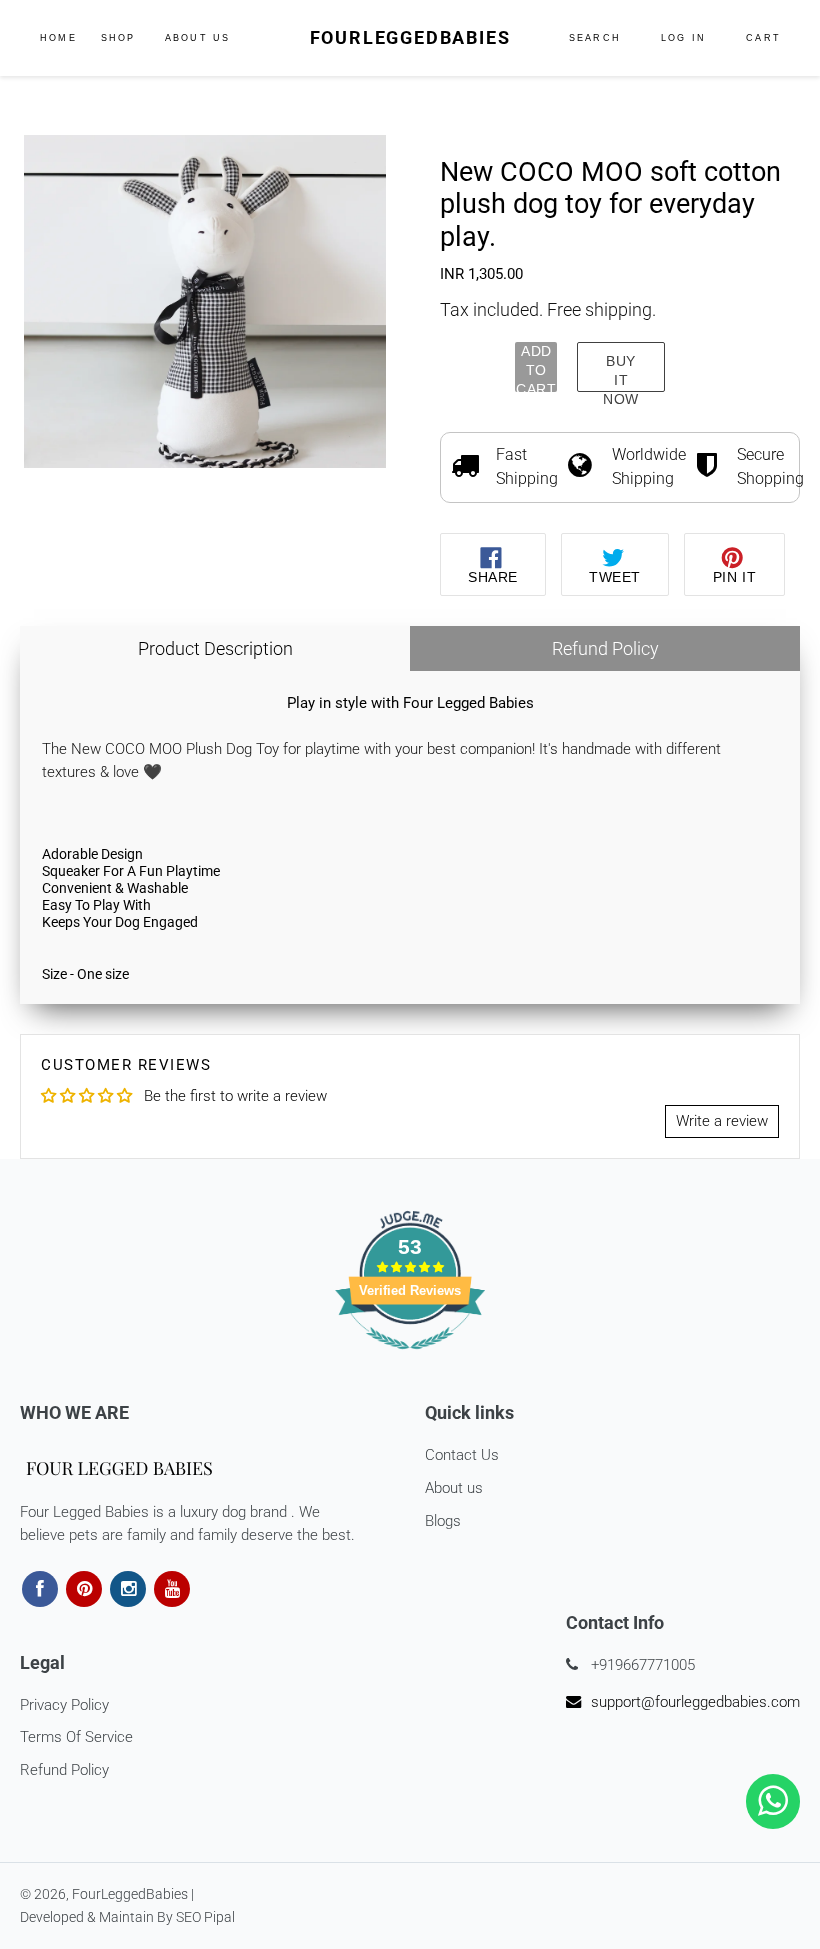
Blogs (443, 1521)
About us (454, 1488)
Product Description (215, 648)
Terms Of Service (76, 1737)
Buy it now (621, 373)
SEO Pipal (205, 1917)
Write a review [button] (722, 1121)
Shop (121, 37)
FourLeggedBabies (410, 37)
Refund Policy (605, 648)
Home (58, 38)
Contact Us (462, 1455)
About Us (198, 38)
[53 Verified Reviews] (410, 1360)
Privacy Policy (64, 1705)
